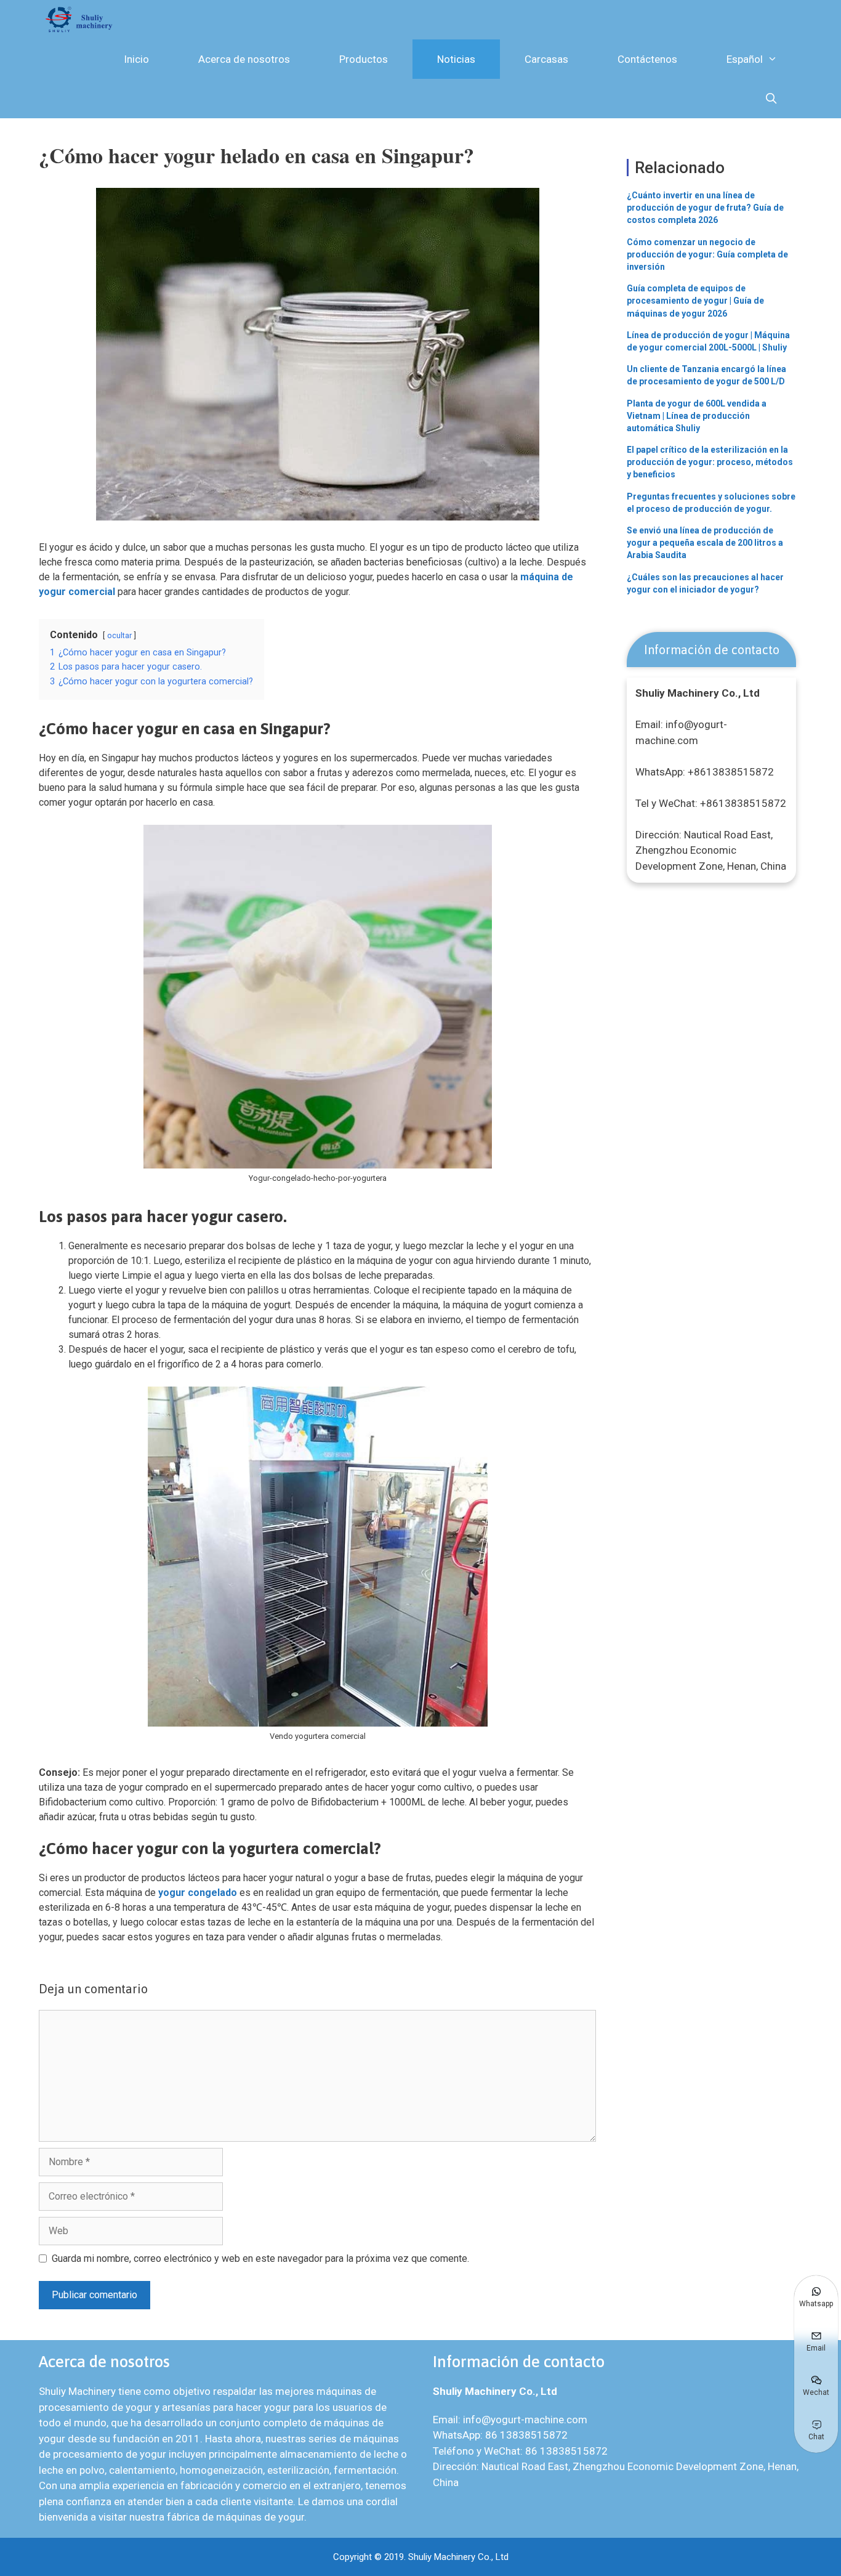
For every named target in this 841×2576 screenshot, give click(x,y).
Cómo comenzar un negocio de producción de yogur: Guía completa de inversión (707, 254)
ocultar (119, 635)
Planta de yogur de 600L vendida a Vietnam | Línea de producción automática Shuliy (697, 416)
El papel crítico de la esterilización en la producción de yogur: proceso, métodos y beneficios (710, 462)
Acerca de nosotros (244, 59)
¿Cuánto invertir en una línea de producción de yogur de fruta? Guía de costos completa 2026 (705, 208)
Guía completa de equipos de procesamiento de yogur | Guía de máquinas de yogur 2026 (695, 301)
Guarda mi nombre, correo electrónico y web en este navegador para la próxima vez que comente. (260, 2258)
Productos (364, 59)
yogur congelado (198, 1893)
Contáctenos (647, 59)
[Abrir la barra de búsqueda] (771, 99)
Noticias (456, 59)
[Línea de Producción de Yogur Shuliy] (82, 20)
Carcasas (546, 59)
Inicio (136, 59)
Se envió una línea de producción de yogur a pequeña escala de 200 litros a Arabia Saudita (705, 543)
